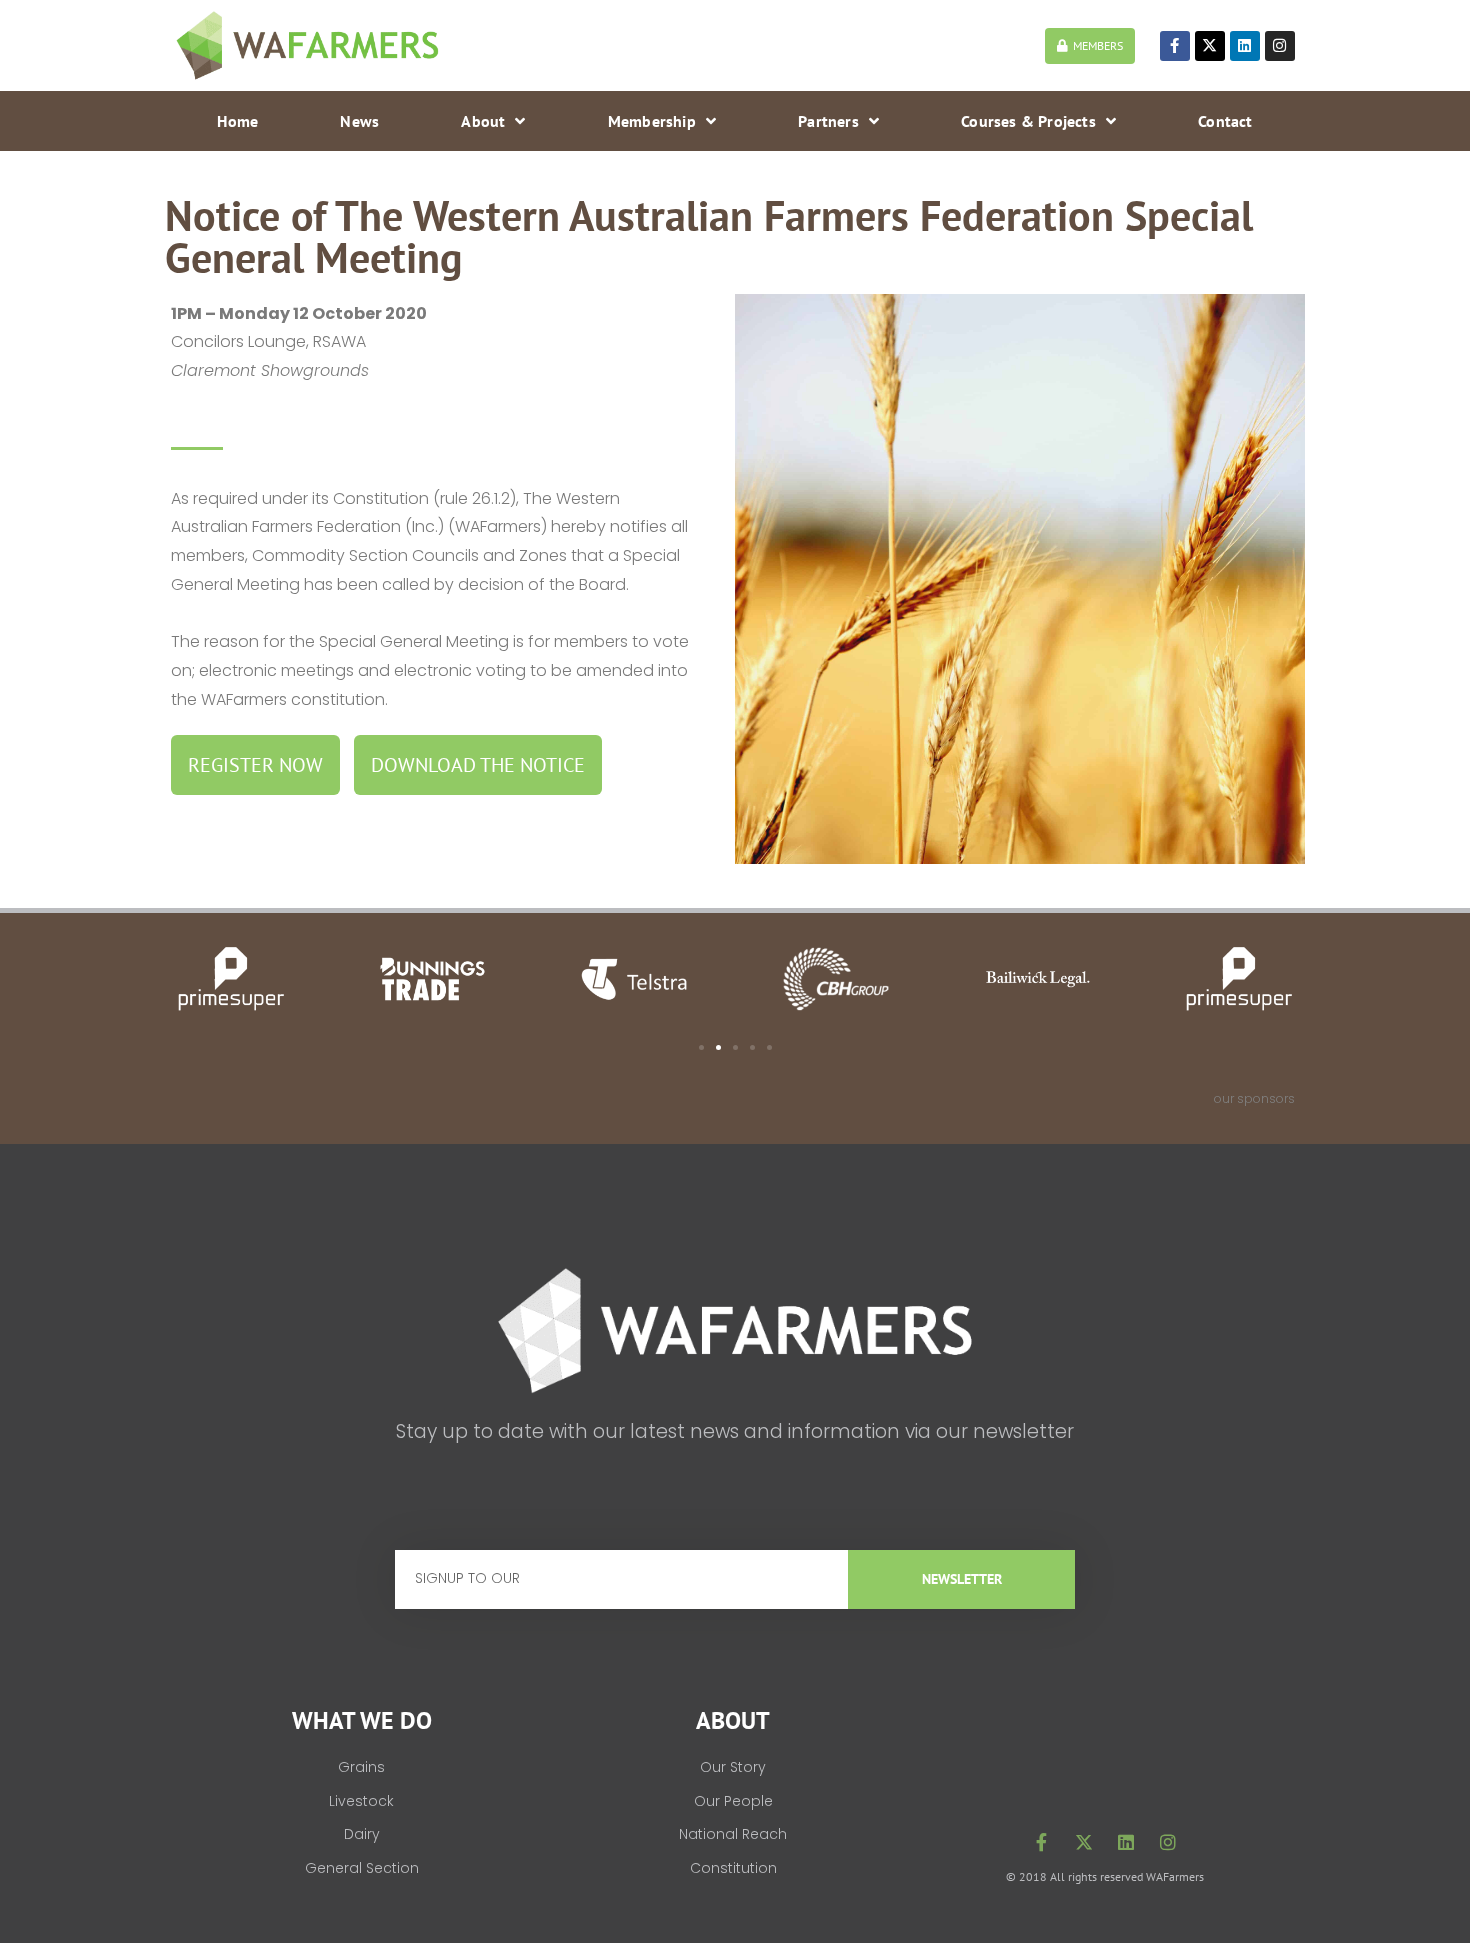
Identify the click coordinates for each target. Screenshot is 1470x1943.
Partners (828, 121)
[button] (701, 1047)
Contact (1225, 121)
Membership (652, 121)
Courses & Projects (1028, 121)
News (359, 121)
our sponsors (1254, 1098)
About (483, 121)
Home (237, 121)
